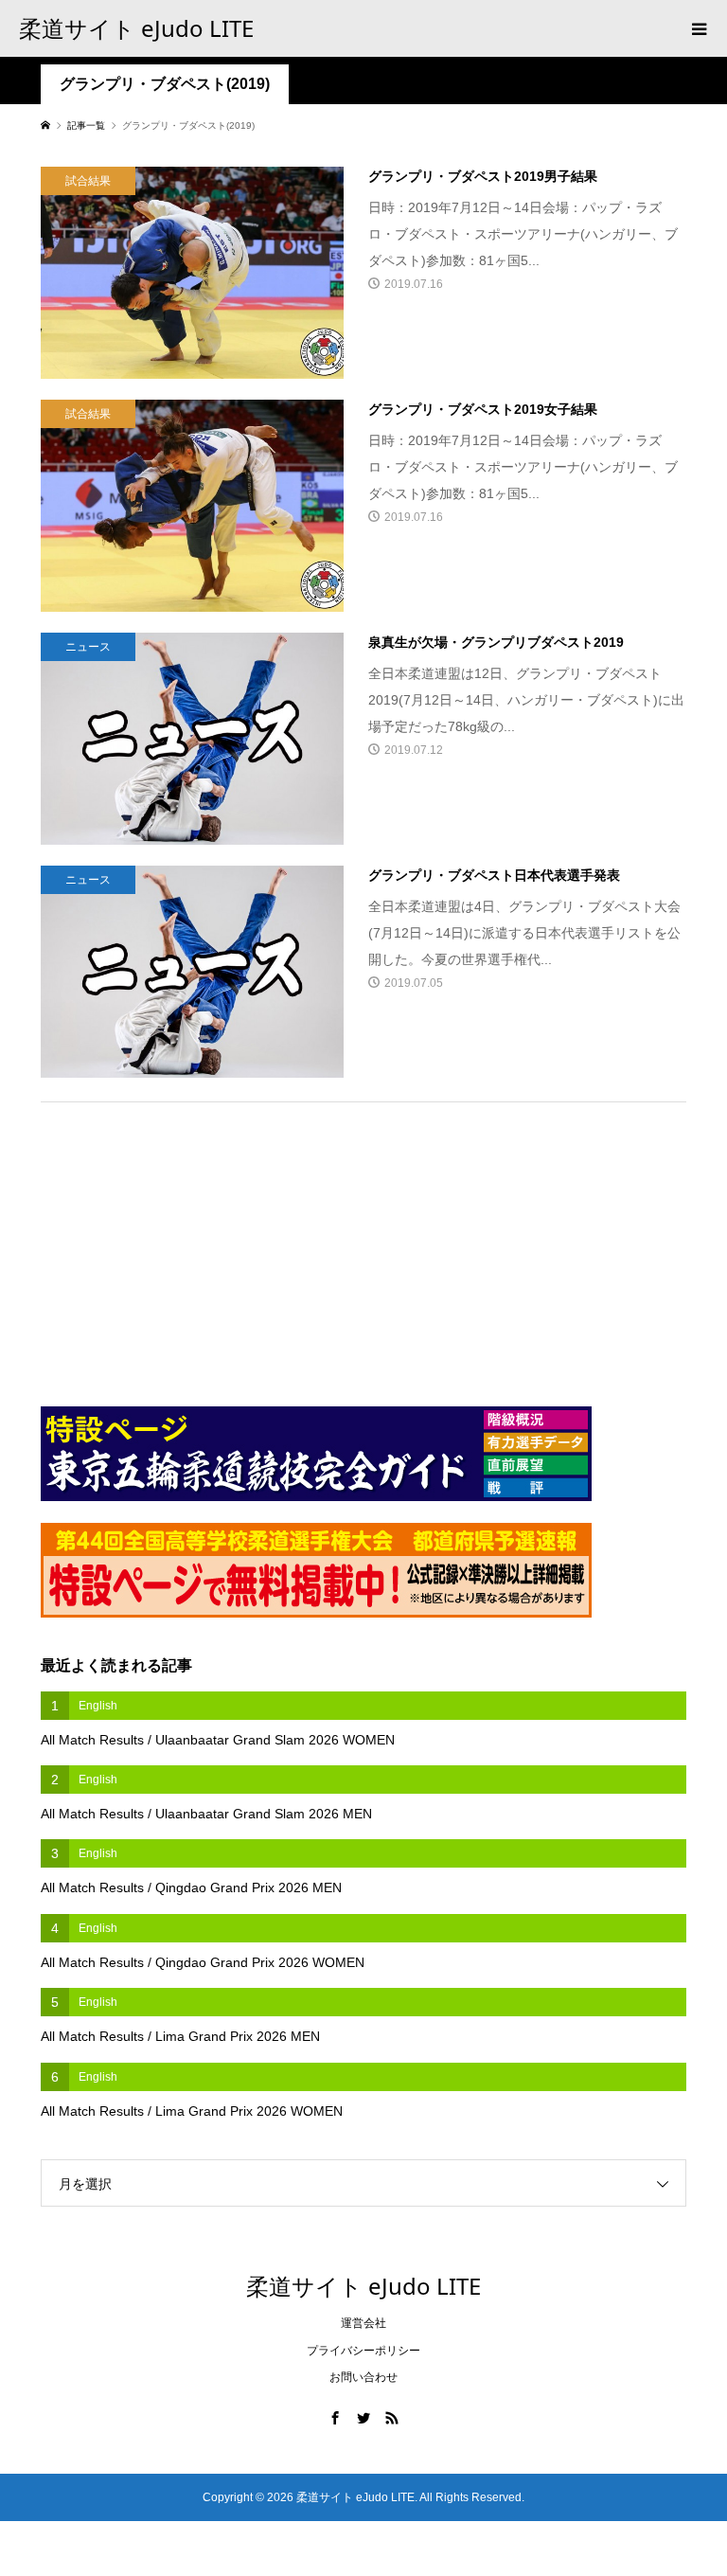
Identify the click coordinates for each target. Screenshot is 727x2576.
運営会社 (363, 2323)
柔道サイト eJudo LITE (136, 28)
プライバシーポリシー (363, 2351)
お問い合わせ (363, 2377)
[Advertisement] (183, 1244)
